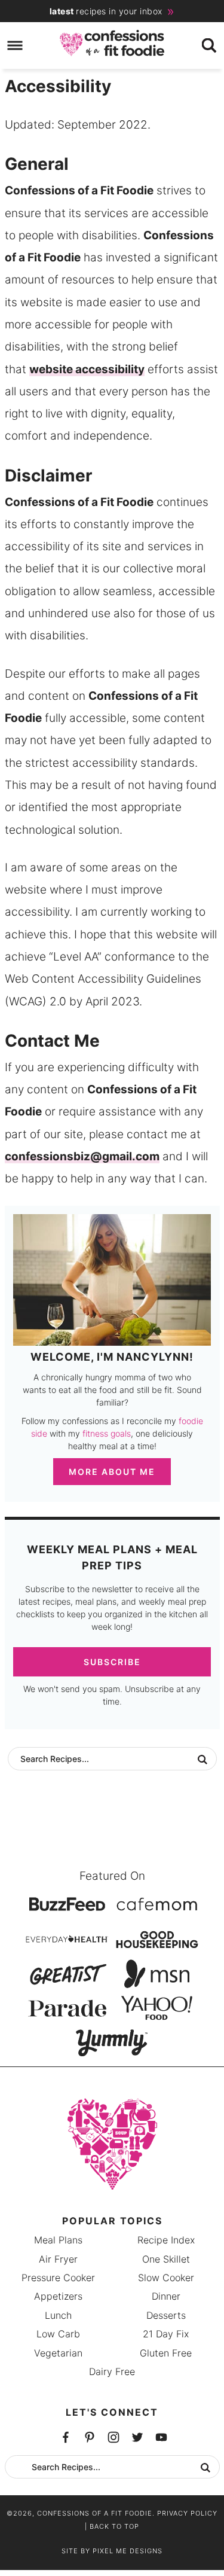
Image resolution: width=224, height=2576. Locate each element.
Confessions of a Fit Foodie (112, 43)
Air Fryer (58, 2259)
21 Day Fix (166, 2334)
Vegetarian (58, 2353)
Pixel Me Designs (128, 2551)
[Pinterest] (113, 2437)
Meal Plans (58, 2240)
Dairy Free (112, 2371)
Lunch (58, 2315)
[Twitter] (90, 2437)
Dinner (166, 2296)
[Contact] (161, 2437)
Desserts (166, 2315)
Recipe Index (166, 2240)
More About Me (112, 1472)
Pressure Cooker (58, 2278)
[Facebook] (66, 2437)
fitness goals (107, 1433)
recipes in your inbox (106, 11)
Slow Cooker (166, 2278)
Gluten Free (166, 2353)
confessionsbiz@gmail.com (82, 1156)
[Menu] (15, 46)
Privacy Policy (187, 2513)
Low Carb (58, 2334)
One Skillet (166, 2259)
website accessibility (87, 369)
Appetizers (58, 2296)
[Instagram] (137, 2437)
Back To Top (114, 2526)
